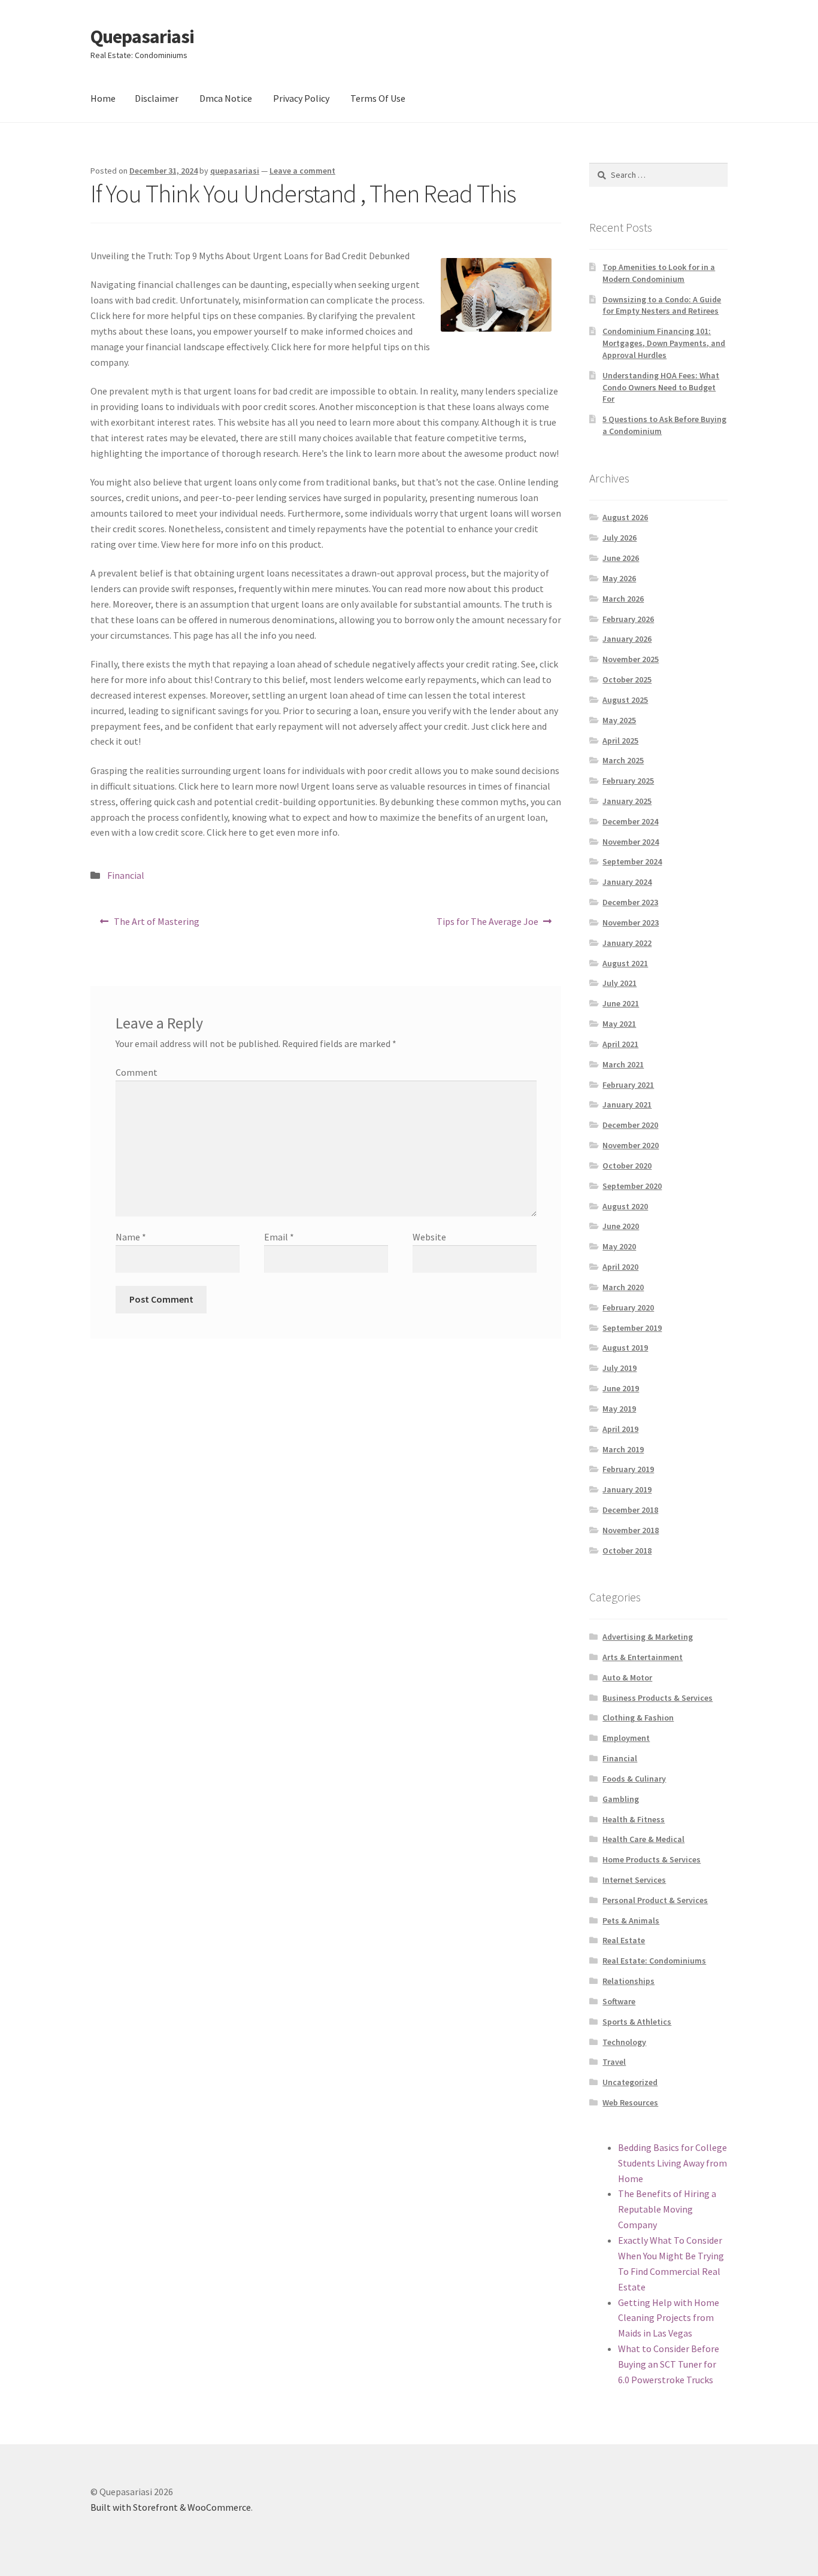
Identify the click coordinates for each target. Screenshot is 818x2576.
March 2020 (623, 1287)
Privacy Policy (301, 98)
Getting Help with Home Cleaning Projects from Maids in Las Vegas (669, 2318)
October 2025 (627, 679)
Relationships (628, 1981)
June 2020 (621, 1226)
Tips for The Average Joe (487, 925)
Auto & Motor (627, 1677)
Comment (137, 1072)
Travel (614, 2062)
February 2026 (628, 619)
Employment (626, 1738)
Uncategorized (630, 2082)
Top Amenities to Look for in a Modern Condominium (659, 273)
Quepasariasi (142, 37)
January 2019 (627, 1489)
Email (279, 1237)
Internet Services (634, 1880)
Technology (624, 2042)
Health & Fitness (634, 1819)
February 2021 (628, 1085)
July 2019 (619, 1368)
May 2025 (619, 720)
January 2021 (627, 1105)
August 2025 (625, 700)
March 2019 (623, 1449)
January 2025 (627, 801)
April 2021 (620, 1044)
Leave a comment (302, 171)
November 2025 (631, 659)
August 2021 (625, 963)
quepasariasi (235, 171)
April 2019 (620, 1429)
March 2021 (623, 1064)
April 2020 (620, 1267)
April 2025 (620, 741)
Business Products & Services (658, 1698)
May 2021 (619, 1024)
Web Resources (630, 2102)
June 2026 (621, 558)
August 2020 (625, 1206)
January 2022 (627, 943)
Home (103, 98)
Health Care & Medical (643, 1839)
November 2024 (631, 842)
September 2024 (632, 861)
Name (131, 1237)
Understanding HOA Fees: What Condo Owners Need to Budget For (661, 387)
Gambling (621, 1799)
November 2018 (631, 1530)
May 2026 (619, 578)
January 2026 (627, 639)
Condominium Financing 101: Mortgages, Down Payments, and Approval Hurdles (664, 343)
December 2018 (630, 1510)
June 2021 (621, 1003)
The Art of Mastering (156, 925)
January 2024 (627, 882)
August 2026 (625, 517)
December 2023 (630, 902)
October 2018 (627, 1551)
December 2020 (630, 1125)
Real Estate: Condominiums (654, 1961)
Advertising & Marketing (648, 1637)
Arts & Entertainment (643, 1657)
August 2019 (625, 1348)
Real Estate (624, 1940)
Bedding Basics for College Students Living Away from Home (672, 2163)
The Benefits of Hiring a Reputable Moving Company (667, 2209)
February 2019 (628, 1469)
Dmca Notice (226, 98)
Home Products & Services (652, 1859)
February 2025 (628, 781)
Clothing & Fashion (638, 1718)
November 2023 (631, 923)
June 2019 (621, 1388)
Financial (126, 875)
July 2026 (619, 538)
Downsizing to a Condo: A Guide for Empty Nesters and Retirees (662, 305)
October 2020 (627, 1166)
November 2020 (631, 1145)
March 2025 (623, 760)
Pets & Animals (631, 1920)
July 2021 (619, 983)
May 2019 (619, 1409)
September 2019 (632, 1328)
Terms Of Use (378, 98)
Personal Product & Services (655, 1900)
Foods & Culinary (634, 1779)
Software (619, 2001)
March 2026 (623, 599)
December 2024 (630, 821)
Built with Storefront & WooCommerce (171, 2507)
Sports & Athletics (637, 2022)
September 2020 (632, 1186)
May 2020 (619, 1246)
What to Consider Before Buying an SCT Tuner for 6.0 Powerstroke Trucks (669, 2364)
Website (429, 1237)
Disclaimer (157, 98)
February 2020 (628, 1307)
